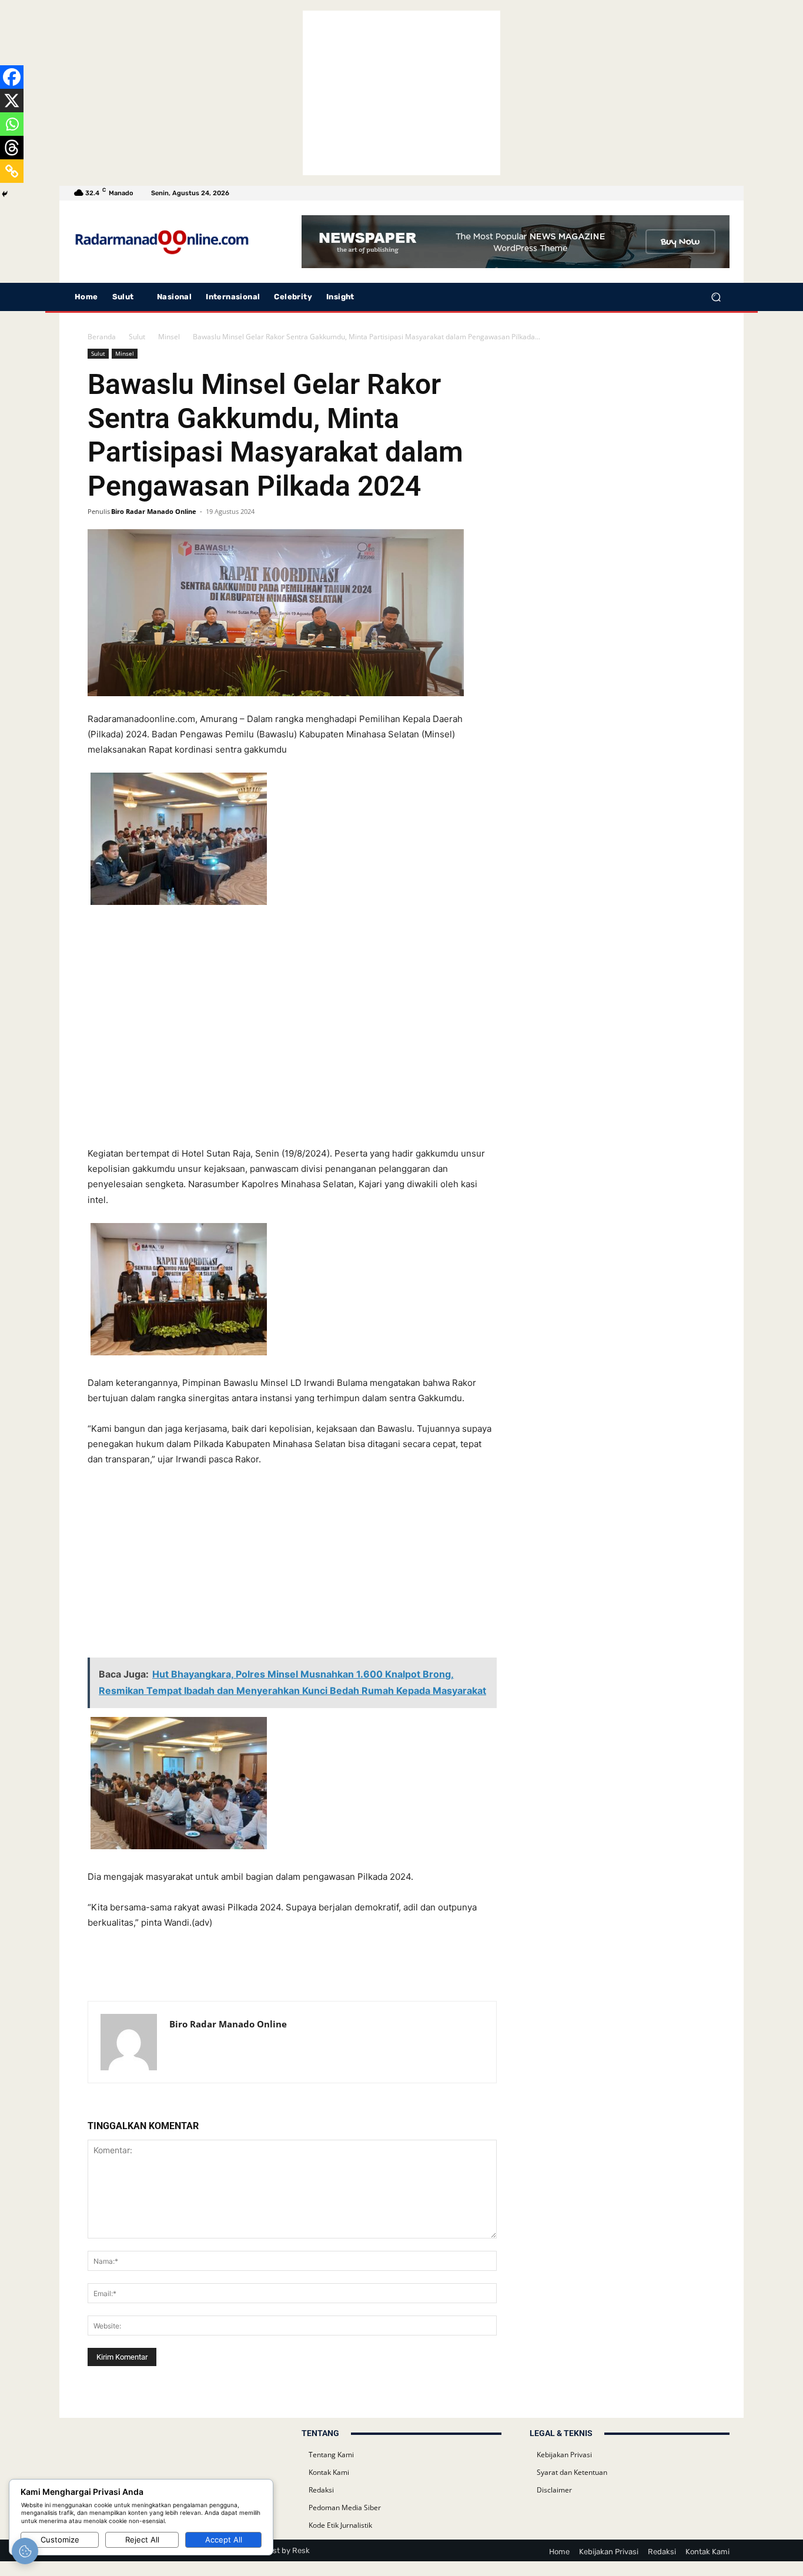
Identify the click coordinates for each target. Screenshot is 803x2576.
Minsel (169, 337)
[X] (12, 101)
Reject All (142, 2540)
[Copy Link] (12, 171)
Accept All (224, 2540)
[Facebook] (12, 77)
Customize (60, 2540)
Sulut (137, 337)
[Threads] (12, 148)
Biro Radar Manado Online (154, 511)
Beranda (102, 337)
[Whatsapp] (12, 124)
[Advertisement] (401, 93)
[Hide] (5, 194)
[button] (716, 297)
